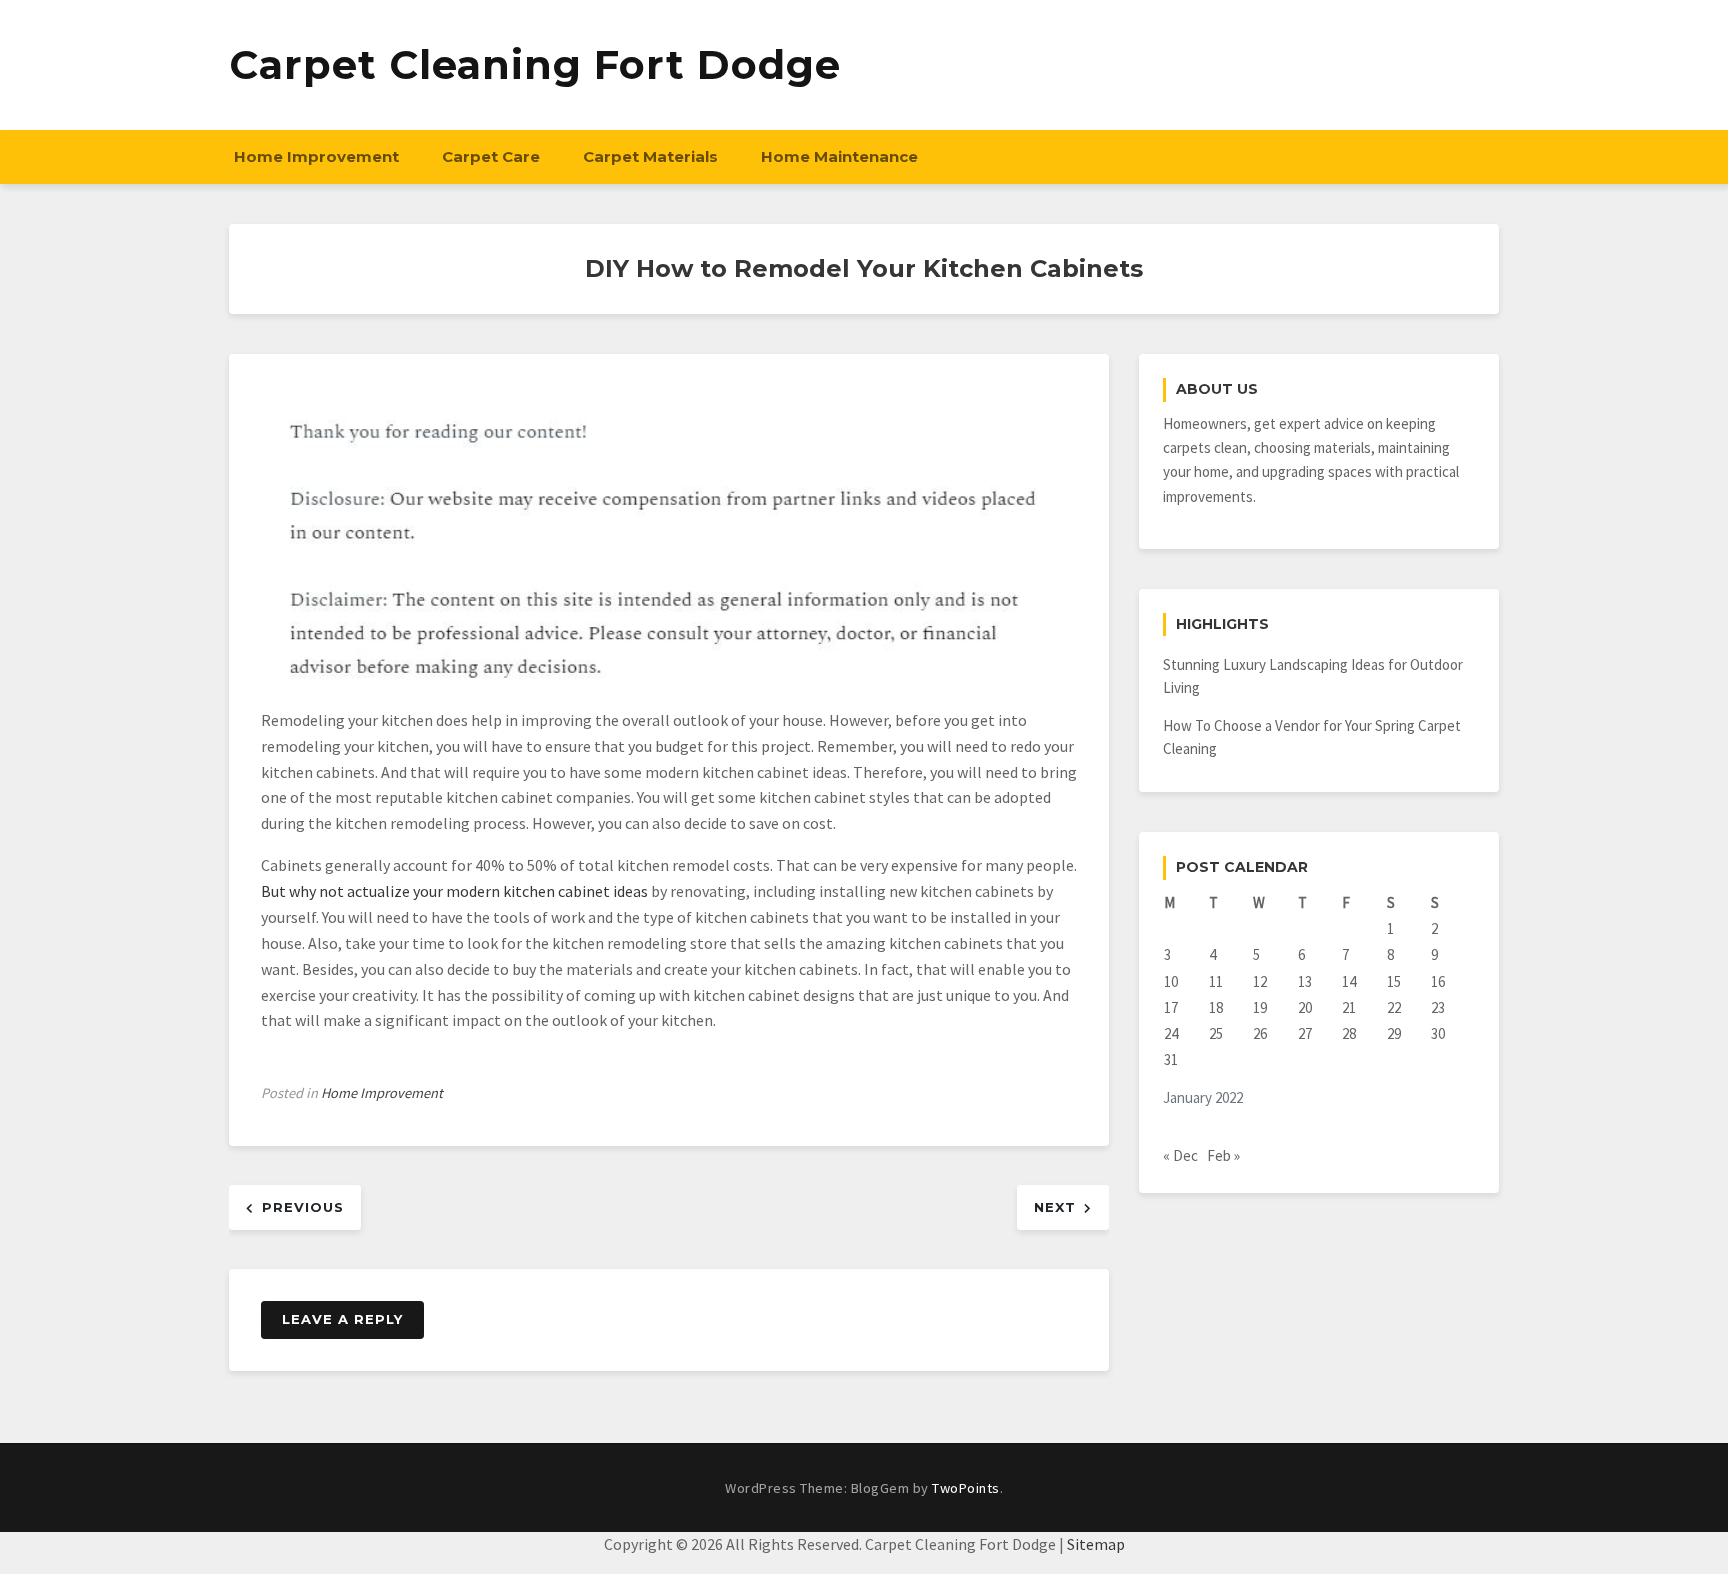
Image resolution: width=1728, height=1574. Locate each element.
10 (1171, 981)
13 (1305, 981)
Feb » (1223, 1155)
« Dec (1180, 1155)
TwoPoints (966, 1488)
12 (1260, 981)
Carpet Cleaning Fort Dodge (535, 64)
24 (1171, 1033)
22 (1394, 1007)
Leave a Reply (342, 1319)
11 (1216, 981)
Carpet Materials (650, 156)
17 (1171, 1007)
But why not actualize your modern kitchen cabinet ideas (454, 891)
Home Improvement (316, 156)
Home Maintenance (839, 156)
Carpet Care (491, 156)
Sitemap (1096, 1544)
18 (1216, 1007)
